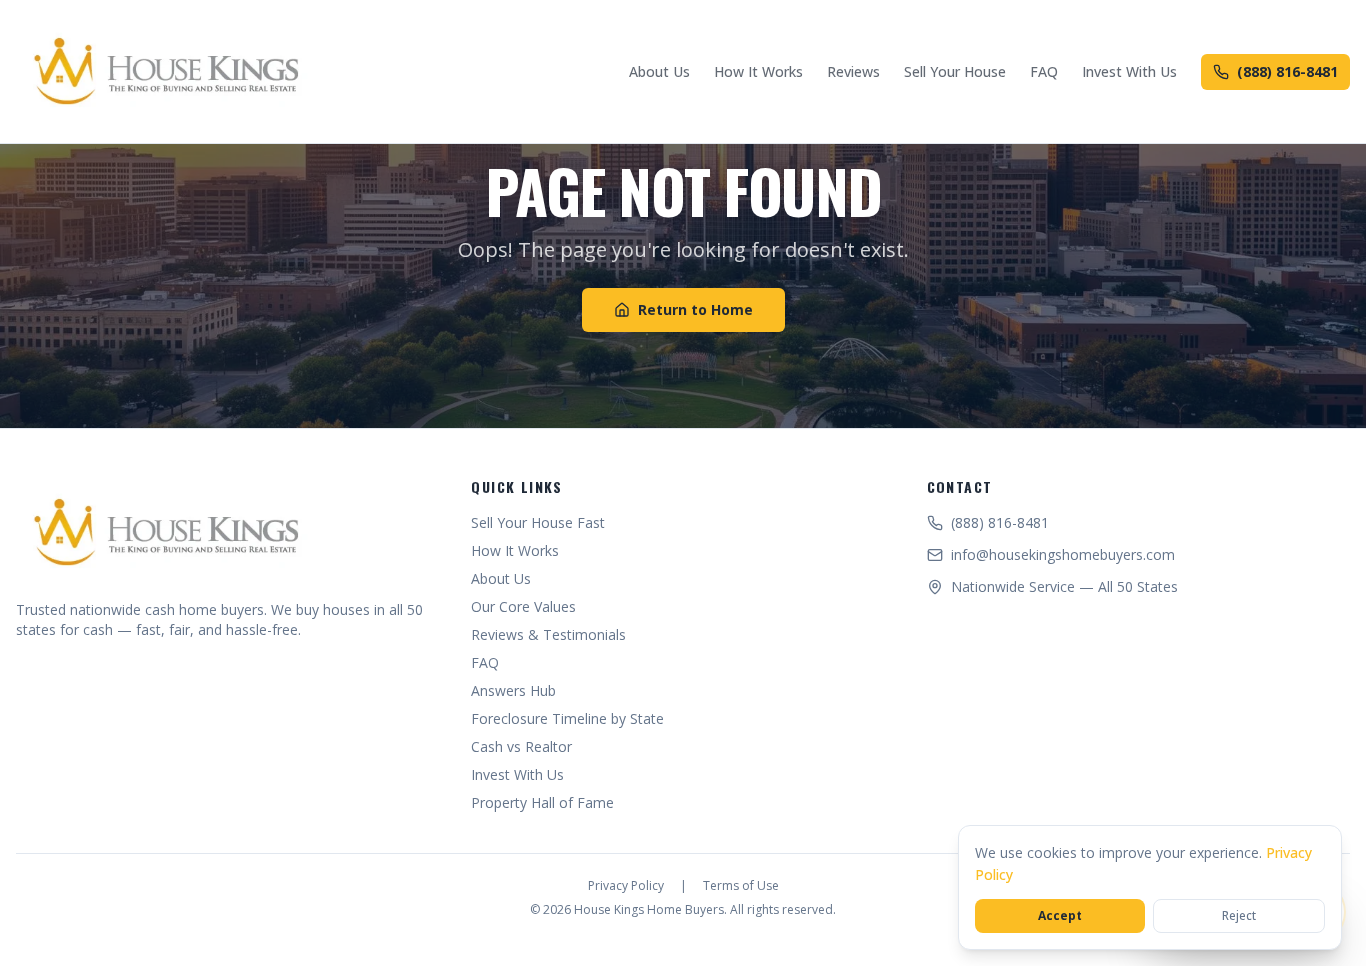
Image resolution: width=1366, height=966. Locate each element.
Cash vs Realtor (521, 746)
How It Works (758, 71)
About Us (659, 71)
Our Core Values (523, 606)
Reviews (853, 71)
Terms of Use (741, 886)
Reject (1239, 915)
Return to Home (695, 309)
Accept (1060, 915)
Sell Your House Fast (538, 522)
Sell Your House (955, 71)
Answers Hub (513, 690)
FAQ (1044, 71)
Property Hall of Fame (542, 802)
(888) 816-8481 (1287, 71)
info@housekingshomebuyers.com (1063, 554)
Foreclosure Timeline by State (567, 718)
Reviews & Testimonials (548, 634)
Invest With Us (1129, 71)
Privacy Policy (626, 886)
